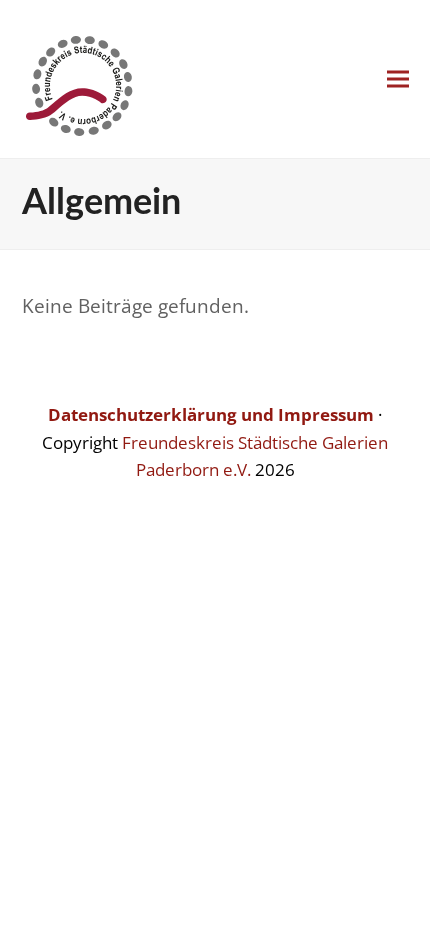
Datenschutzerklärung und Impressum (211, 414)
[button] (398, 79)
